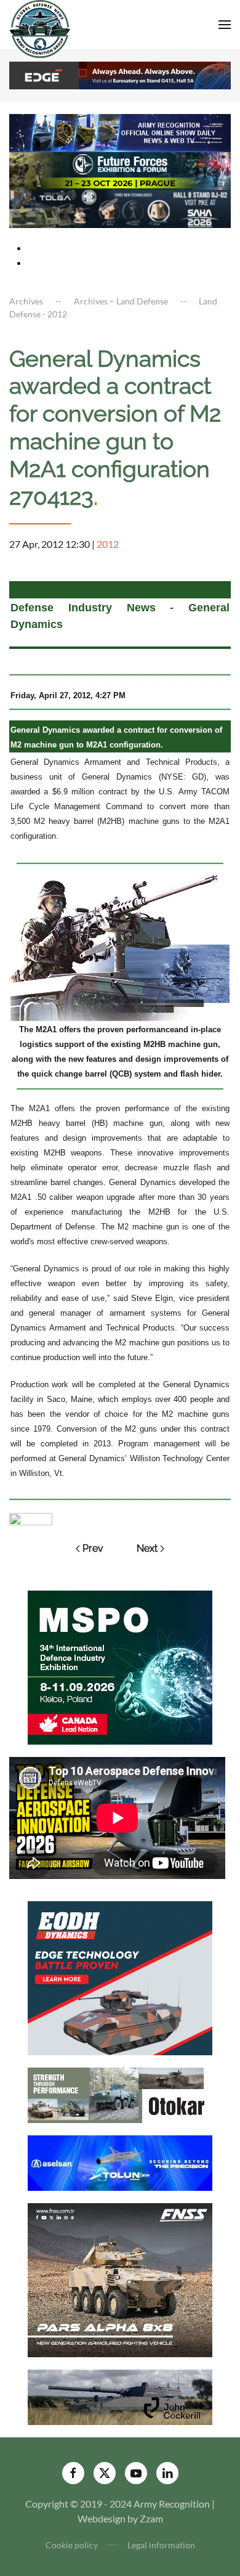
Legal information (161, 2545)
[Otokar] (120, 2094)
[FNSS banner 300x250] (120, 2279)
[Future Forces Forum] (120, 169)
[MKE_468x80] (120, 207)
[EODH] (120, 1977)
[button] (225, 25)
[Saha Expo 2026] (120, 132)
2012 (108, 544)
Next (147, 1548)
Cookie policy (72, 2545)
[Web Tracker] (31, 1518)
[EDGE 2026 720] (120, 74)
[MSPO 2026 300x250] (120, 1666)
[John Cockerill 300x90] (120, 2396)
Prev (93, 1548)
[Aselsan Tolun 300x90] (120, 2162)
